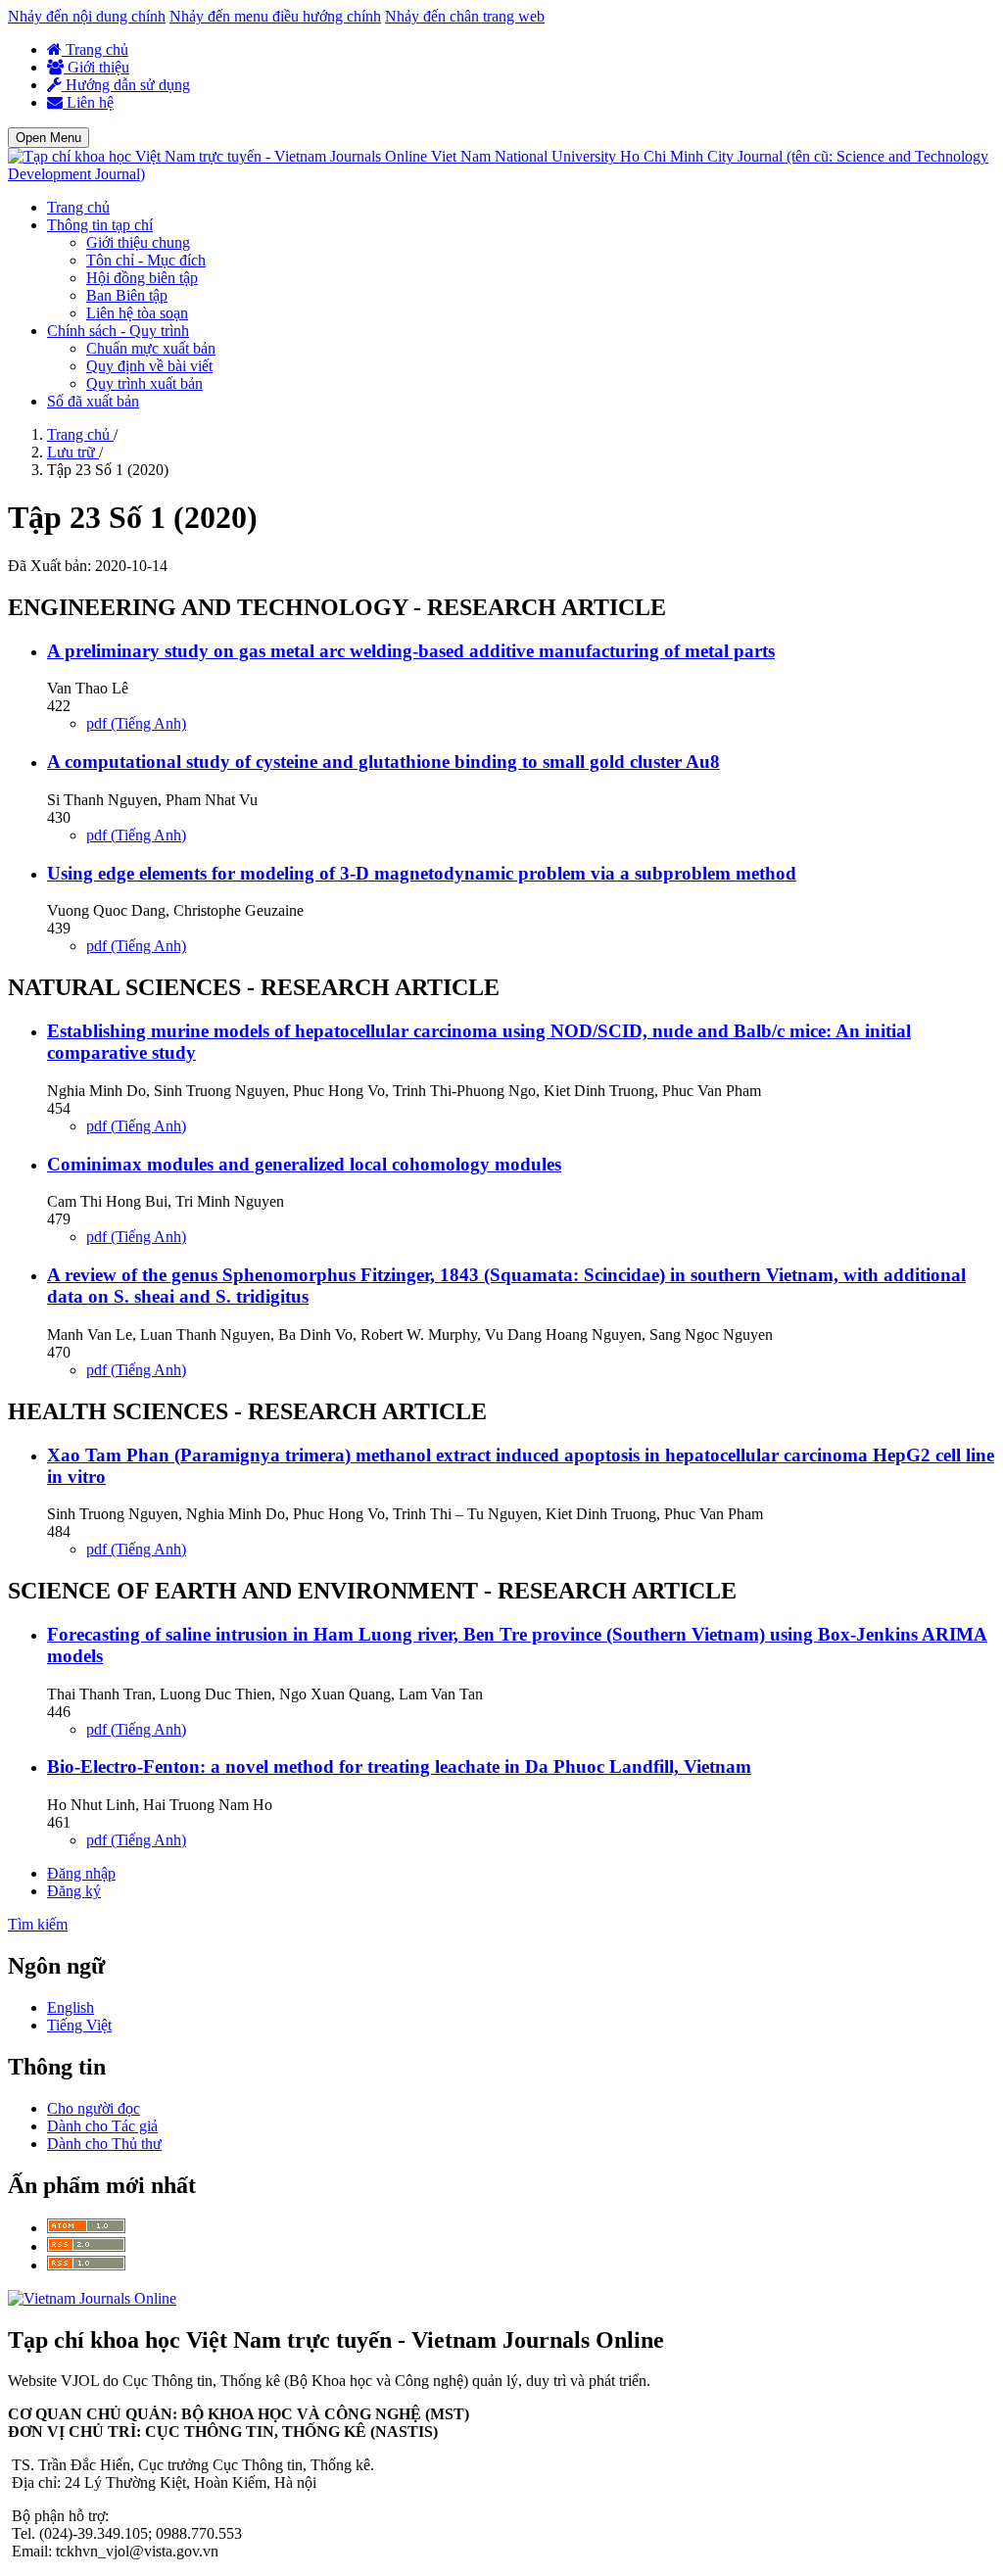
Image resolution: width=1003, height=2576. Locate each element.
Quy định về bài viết (149, 366)
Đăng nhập (81, 1873)
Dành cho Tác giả (102, 2126)
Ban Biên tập (127, 295)
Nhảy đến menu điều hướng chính (275, 16)
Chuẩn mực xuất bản (151, 348)
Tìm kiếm (38, 1924)
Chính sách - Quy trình (118, 331)
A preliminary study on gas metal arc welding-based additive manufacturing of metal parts (411, 651)
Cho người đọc (94, 2108)
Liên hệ (88, 102)
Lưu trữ (73, 452)
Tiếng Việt (79, 2025)
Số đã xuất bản (93, 401)
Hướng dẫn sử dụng (126, 85)
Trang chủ (95, 49)
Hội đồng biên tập (142, 278)
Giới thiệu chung (138, 242)
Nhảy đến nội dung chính (87, 16)
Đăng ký (74, 1891)
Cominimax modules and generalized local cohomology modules (304, 1164)
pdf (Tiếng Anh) (136, 723)
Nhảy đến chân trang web (465, 16)
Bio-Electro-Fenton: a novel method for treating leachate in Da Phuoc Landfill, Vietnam (399, 1766)
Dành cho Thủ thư (104, 2144)
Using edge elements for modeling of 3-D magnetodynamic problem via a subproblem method (422, 873)
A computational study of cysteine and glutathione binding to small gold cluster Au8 (383, 762)
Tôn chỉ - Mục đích (146, 260)
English (71, 2007)
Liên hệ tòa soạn (137, 313)
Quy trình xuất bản (144, 383)
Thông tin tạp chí (100, 225)
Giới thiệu (96, 67)
